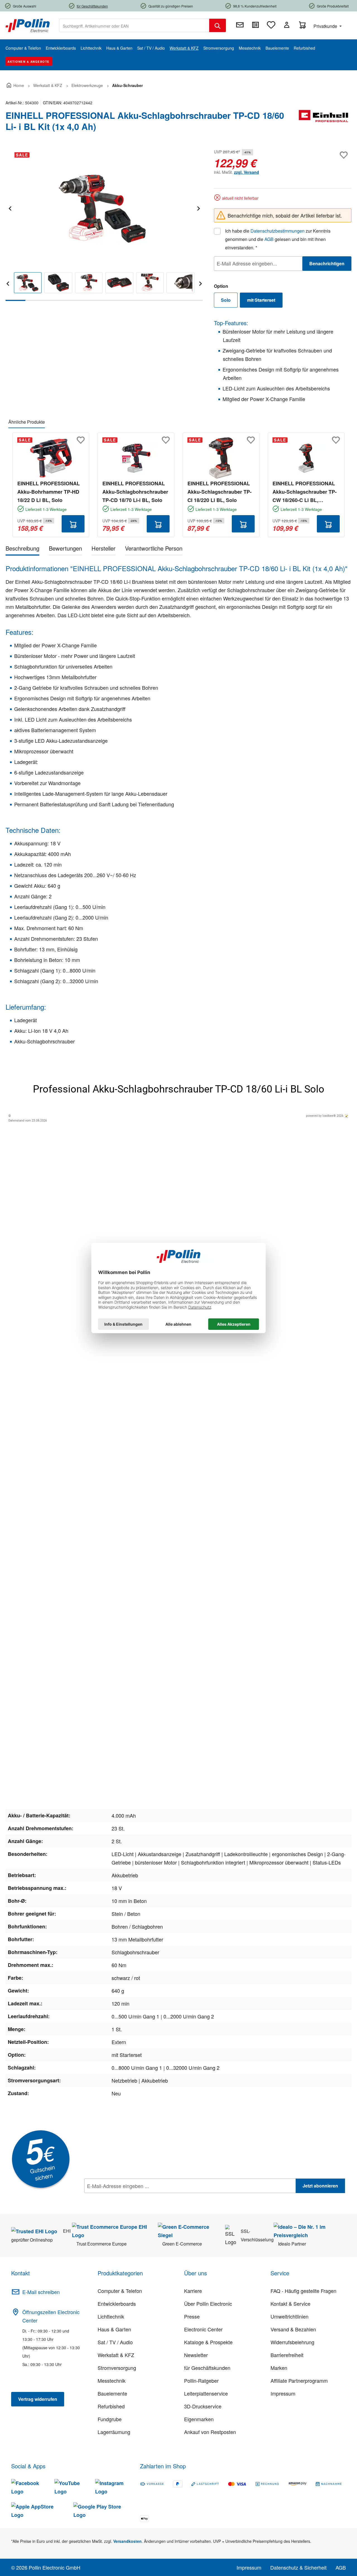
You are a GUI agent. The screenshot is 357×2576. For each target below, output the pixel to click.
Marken (279, 2368)
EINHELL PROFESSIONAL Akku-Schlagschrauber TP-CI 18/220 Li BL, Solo (219, 492)
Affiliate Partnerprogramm (299, 2380)
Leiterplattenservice (206, 2393)
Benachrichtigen (327, 263)
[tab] (22, 549)
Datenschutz (120, 2198)
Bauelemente (112, 2393)
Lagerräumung (114, 2432)
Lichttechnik (111, 2316)
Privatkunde (326, 26)
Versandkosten (127, 2541)
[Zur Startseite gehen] (28, 25)
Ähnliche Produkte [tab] (27, 422)
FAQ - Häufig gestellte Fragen (303, 2291)
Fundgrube (110, 2419)
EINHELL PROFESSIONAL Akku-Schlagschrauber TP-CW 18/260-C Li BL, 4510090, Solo (305, 492)
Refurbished (111, 2406)
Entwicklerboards (117, 2304)
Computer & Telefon (120, 2291)
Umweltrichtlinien (290, 2316)
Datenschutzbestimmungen (278, 231)
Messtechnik (112, 2380)
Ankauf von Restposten (210, 2432)
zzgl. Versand (247, 172)
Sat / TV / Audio (115, 2342)
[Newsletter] (240, 25)
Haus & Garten (114, 2329)
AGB (269, 239)
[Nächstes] (198, 208)
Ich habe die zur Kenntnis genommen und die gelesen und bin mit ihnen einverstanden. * (278, 239)
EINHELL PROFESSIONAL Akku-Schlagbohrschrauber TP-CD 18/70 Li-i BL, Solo (135, 492)
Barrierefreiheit (287, 2355)
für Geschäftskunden (207, 2368)
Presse (192, 2316)
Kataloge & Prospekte (208, 2342)
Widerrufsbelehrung (292, 2342)
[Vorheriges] (10, 208)
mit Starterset (265, 301)
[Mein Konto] (287, 25)
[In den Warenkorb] (73, 524)
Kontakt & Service (290, 2304)
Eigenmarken (199, 2419)
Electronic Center (203, 2329)
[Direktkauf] (255, 25)
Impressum (283, 2393)
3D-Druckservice (203, 2406)
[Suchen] (218, 25)
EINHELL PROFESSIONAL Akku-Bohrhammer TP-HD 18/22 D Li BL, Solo (49, 492)
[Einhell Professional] (324, 123)
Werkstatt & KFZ (116, 2355)
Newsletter (196, 2355)
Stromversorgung (117, 2368)
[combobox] (134, 25)
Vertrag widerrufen (38, 2399)
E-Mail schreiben (41, 2292)
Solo (226, 300)
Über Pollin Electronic (208, 2304)
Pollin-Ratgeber (201, 2380)
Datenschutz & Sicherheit (298, 2567)
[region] (104, 224)
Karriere (193, 2291)
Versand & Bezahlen (293, 2329)
